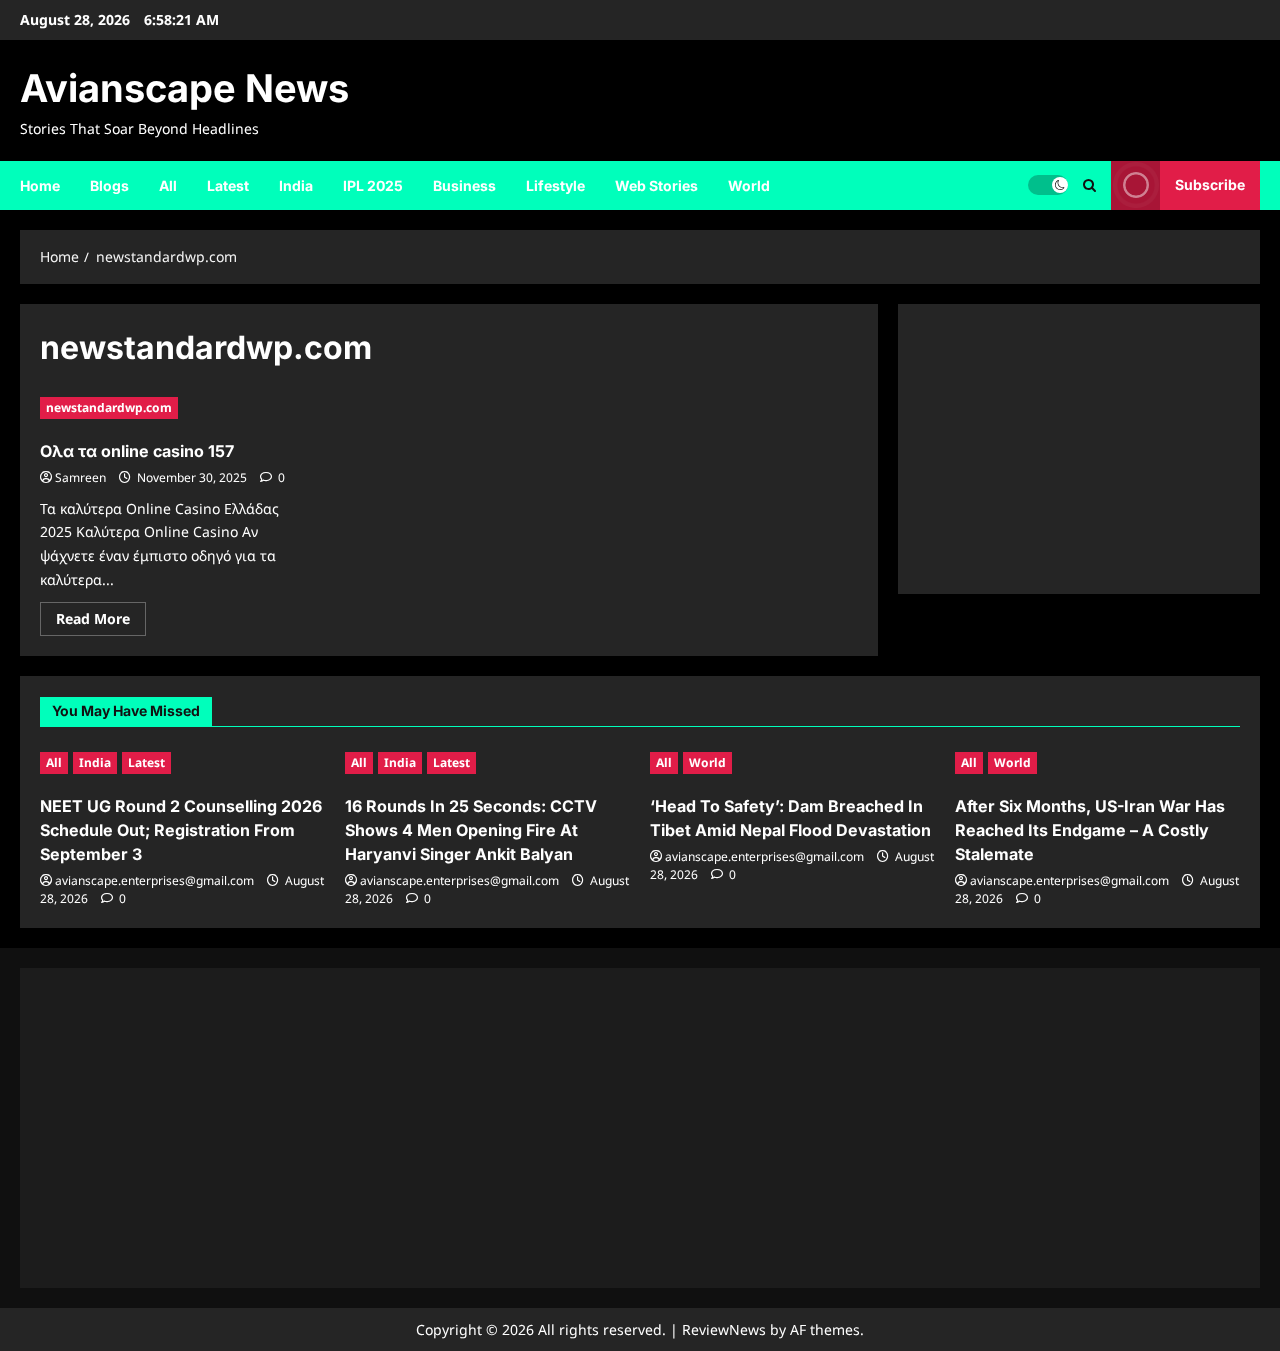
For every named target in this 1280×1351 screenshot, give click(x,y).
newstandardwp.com (109, 407)
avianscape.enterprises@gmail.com (154, 880)
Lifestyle (555, 185)
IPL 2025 (373, 185)
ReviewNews (724, 1329)
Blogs (109, 185)
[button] (1089, 185)
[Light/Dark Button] (1048, 185)
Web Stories (656, 185)
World (749, 185)
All (168, 185)
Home (40, 185)
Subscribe (1210, 184)
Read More (101, 622)
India (296, 185)
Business (464, 185)
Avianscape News (184, 88)
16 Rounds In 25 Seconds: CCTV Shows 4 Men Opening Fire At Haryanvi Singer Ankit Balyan (471, 830)
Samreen (80, 477)
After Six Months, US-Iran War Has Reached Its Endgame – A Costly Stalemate (1090, 830)
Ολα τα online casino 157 (137, 451)
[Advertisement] (1079, 449)
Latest (228, 185)
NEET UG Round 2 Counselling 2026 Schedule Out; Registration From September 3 (181, 830)
